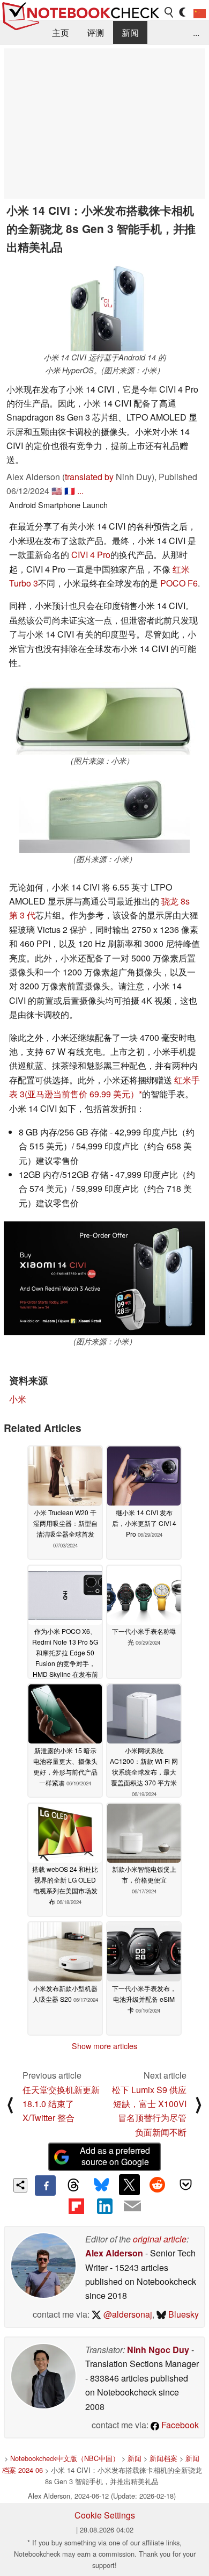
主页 (61, 32)
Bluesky (182, 2314)
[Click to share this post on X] (129, 2184)
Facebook (179, 2425)
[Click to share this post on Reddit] (158, 2184)
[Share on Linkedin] (104, 2206)
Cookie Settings (105, 2515)
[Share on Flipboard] (76, 2206)
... (196, 32)
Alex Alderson (114, 2253)
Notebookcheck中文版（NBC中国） (65, 2458)
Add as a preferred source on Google (115, 2156)
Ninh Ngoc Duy (158, 2350)
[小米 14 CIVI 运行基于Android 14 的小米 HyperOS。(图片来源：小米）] (104, 306)
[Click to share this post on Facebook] (45, 2186)
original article (160, 2239)
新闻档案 (163, 2458)
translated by (89, 477)
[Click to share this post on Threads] (73, 2186)
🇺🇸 (57, 491)
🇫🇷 (70, 491)
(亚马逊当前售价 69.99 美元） (82, 1094)
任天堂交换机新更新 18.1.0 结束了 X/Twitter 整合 (61, 2104)
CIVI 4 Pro (91, 555)
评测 (95, 32)
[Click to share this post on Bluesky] (101, 2186)
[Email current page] (132, 2206)
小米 (18, 1399)
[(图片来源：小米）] (102, 719)
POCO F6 (179, 583)
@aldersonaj (127, 2314)
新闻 (130, 32)
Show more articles (104, 2046)
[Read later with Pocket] (185, 2184)
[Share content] (21, 2185)
